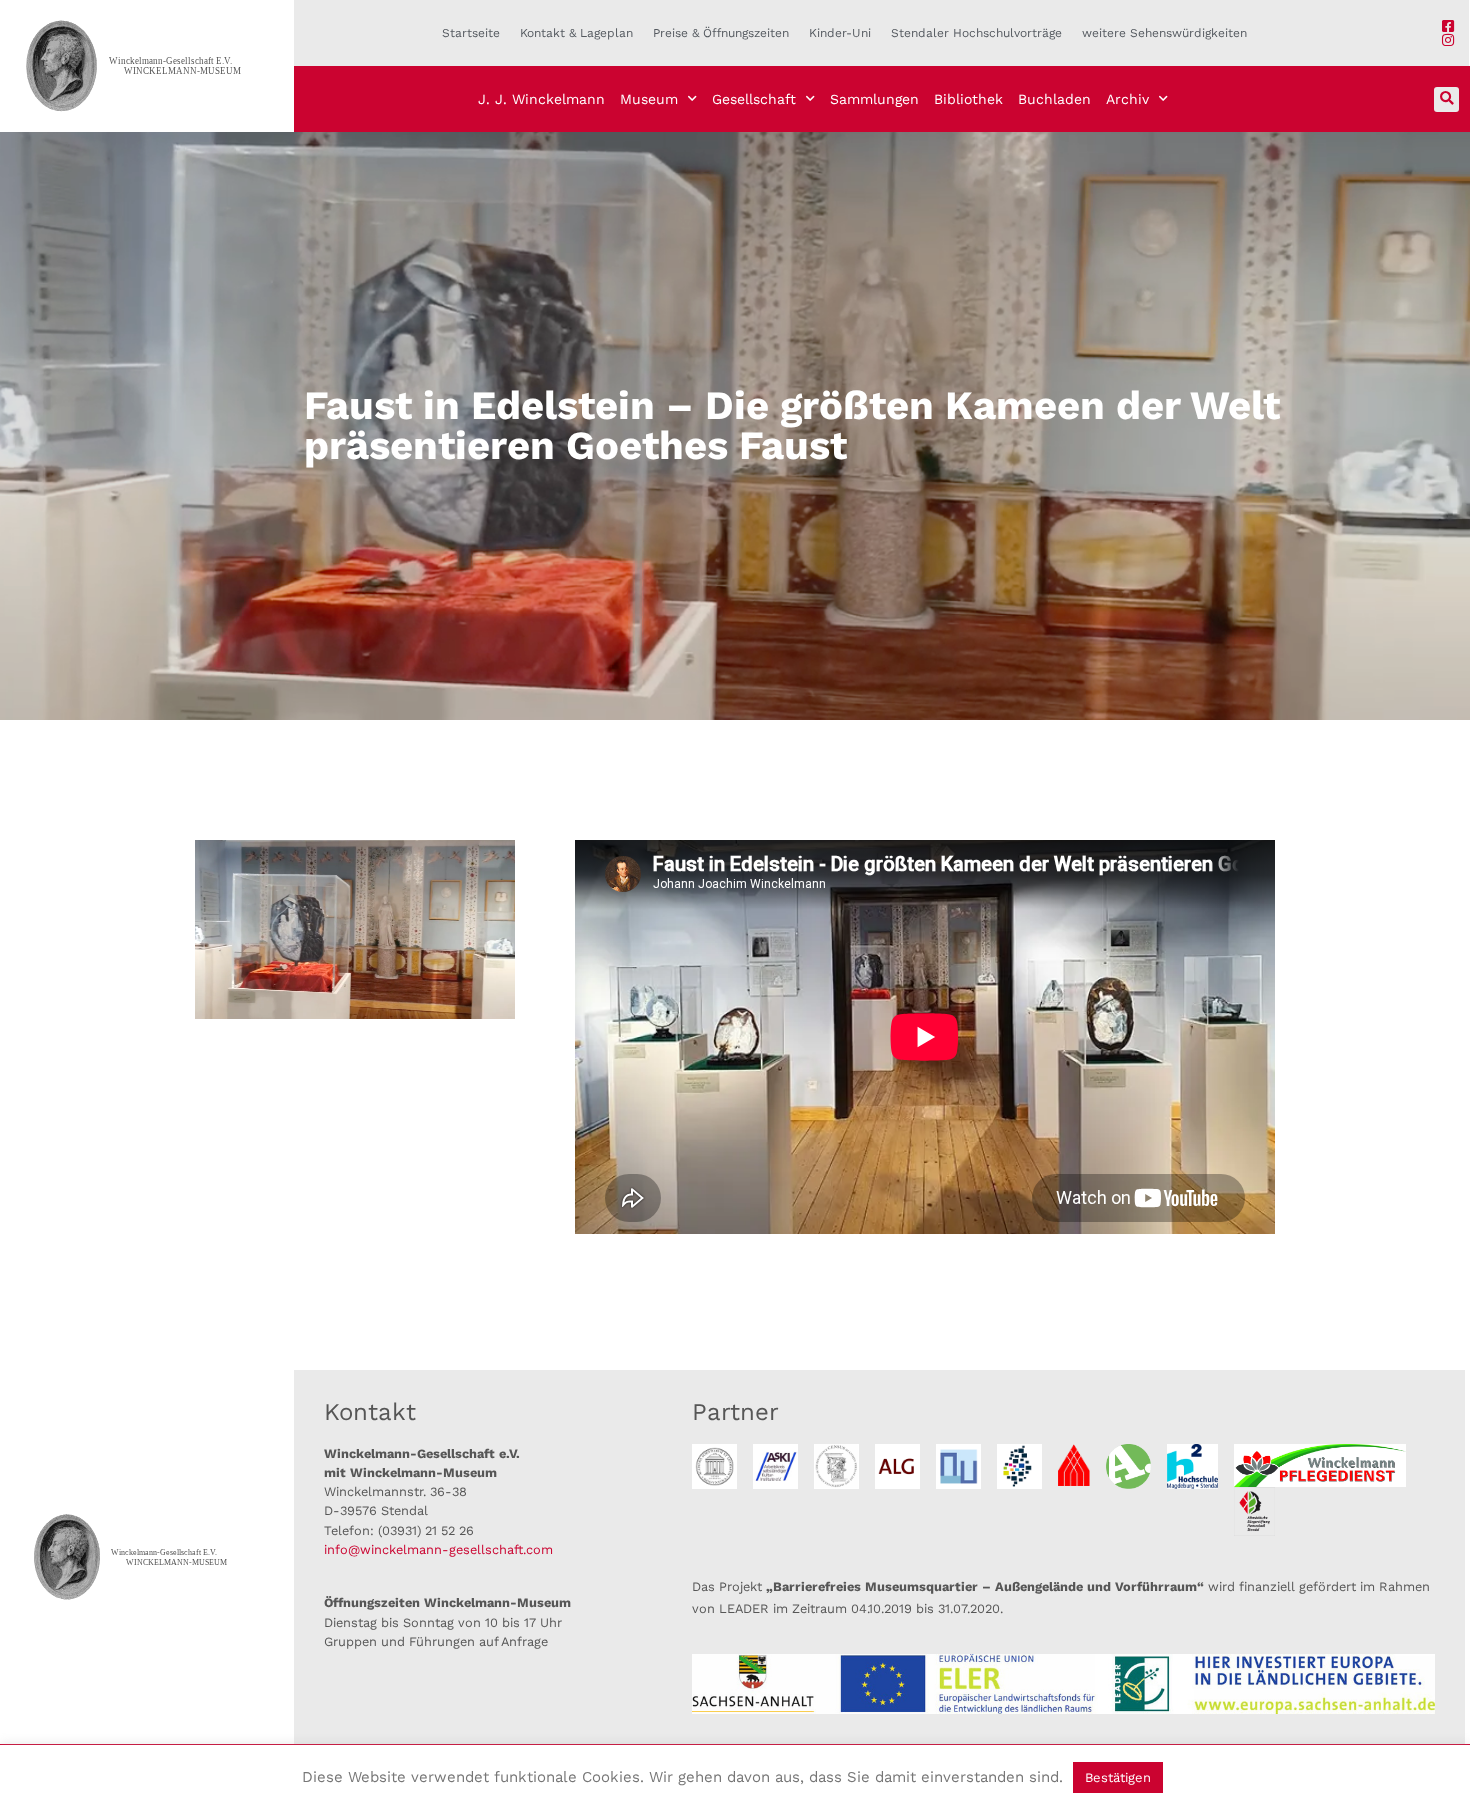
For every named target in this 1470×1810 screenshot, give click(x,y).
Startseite (471, 33)
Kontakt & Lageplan (576, 33)
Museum (649, 99)
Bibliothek (968, 99)
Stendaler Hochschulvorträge (976, 33)
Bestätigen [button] (1118, 1777)
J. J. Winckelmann (541, 99)
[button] (1446, 99)
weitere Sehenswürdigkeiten (1164, 33)
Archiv (1127, 99)
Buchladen (1054, 99)
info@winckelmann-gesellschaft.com (438, 1549)
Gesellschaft (754, 99)
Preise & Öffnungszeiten (721, 33)
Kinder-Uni (840, 33)
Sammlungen (874, 99)
